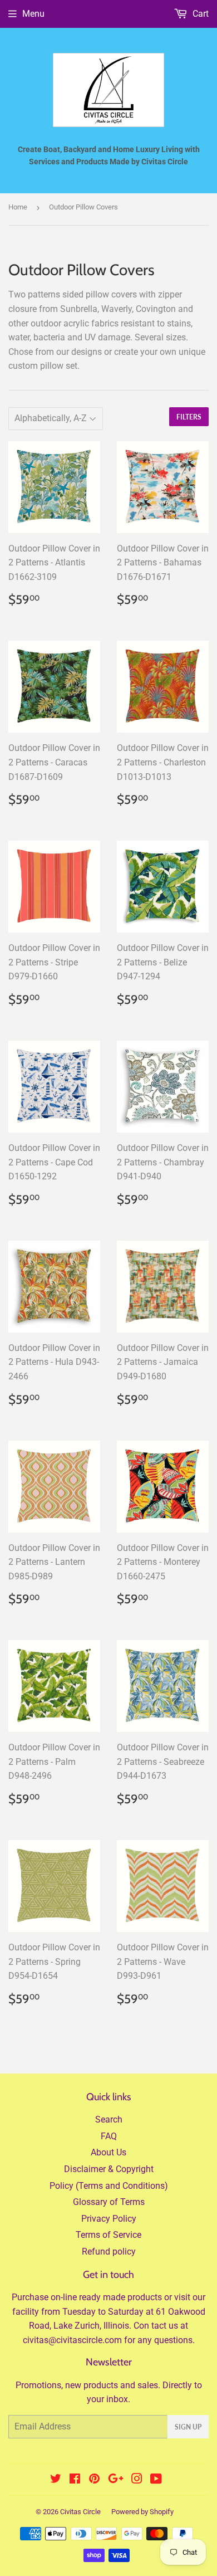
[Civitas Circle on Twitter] (56, 2480)
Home (18, 207)
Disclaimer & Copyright (109, 2169)
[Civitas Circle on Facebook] (75, 2480)
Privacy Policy (109, 2219)
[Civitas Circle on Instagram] (137, 2480)
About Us (108, 2152)
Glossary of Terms (109, 2202)
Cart (199, 14)
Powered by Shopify (142, 2512)
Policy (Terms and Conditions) (109, 2186)
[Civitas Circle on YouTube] (156, 2480)
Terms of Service (108, 2235)
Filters (189, 417)
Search (109, 2119)
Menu (33, 14)
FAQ (109, 2136)
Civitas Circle (80, 2512)
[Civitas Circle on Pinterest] (94, 2480)
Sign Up (188, 2427)
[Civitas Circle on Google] (116, 2480)
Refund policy (109, 2251)
